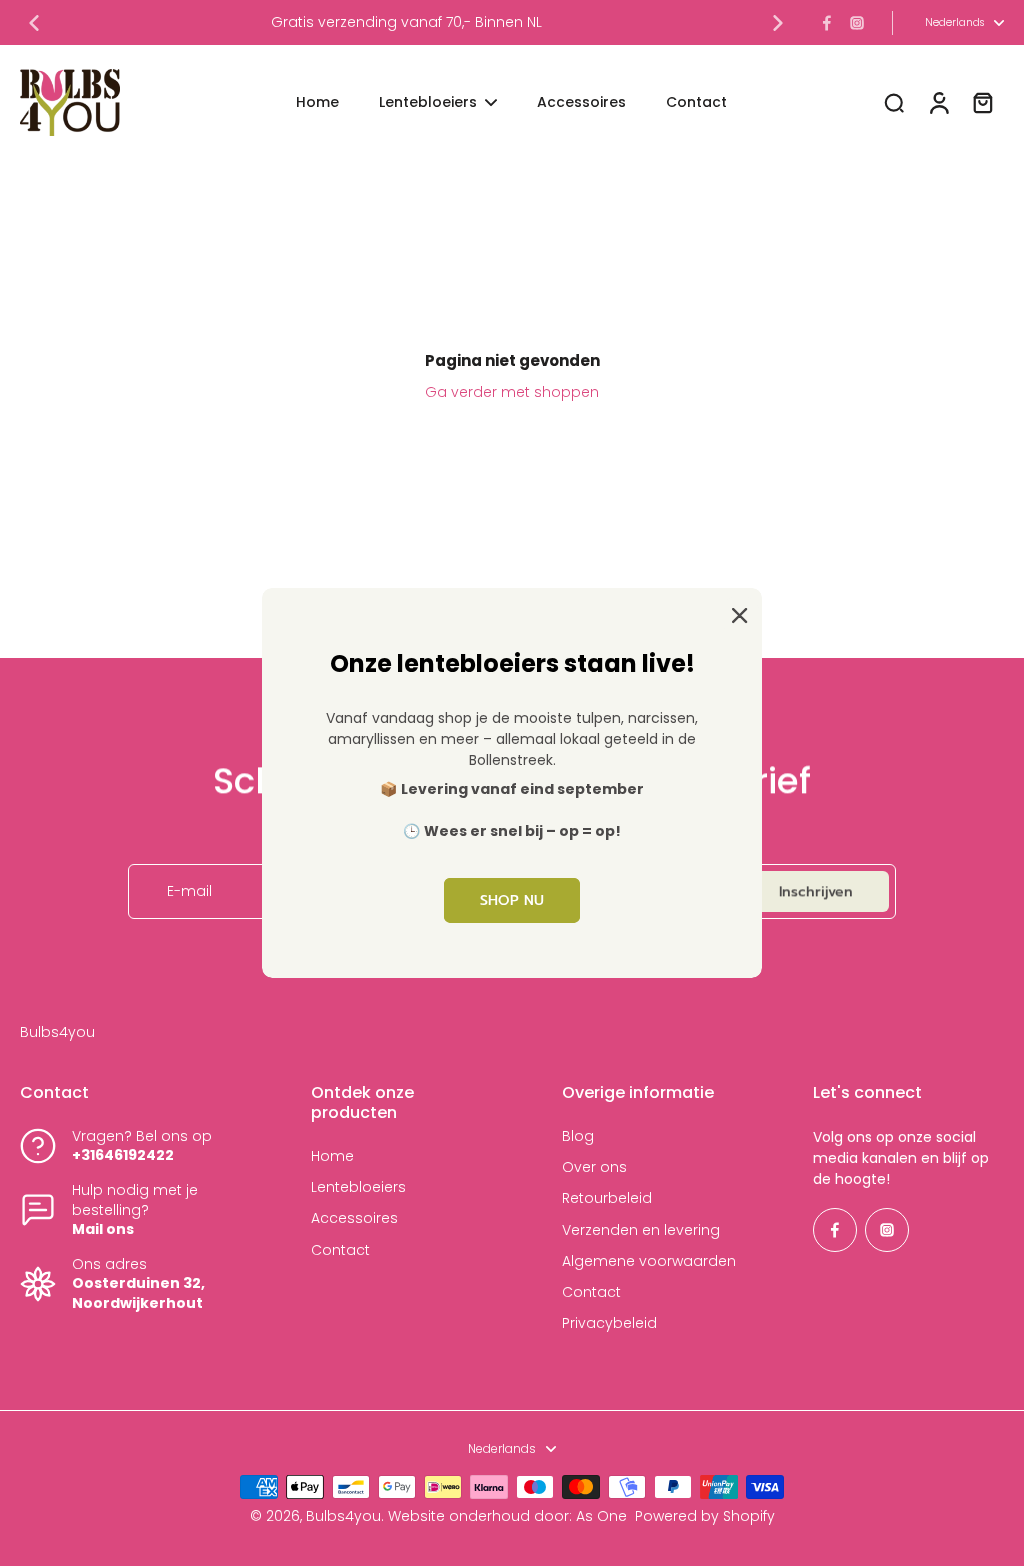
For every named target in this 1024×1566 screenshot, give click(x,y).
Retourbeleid (607, 1198)
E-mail (189, 891)
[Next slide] (778, 23)
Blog (578, 1136)
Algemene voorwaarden (649, 1261)
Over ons (594, 1167)
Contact (340, 1250)
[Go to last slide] (34, 23)
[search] (894, 102)
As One (601, 1516)
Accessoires (354, 1218)
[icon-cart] (982, 102)
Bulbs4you (343, 1516)
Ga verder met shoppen (512, 392)
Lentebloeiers (358, 1187)
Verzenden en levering (641, 1230)
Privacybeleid (609, 1323)
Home (332, 1156)
